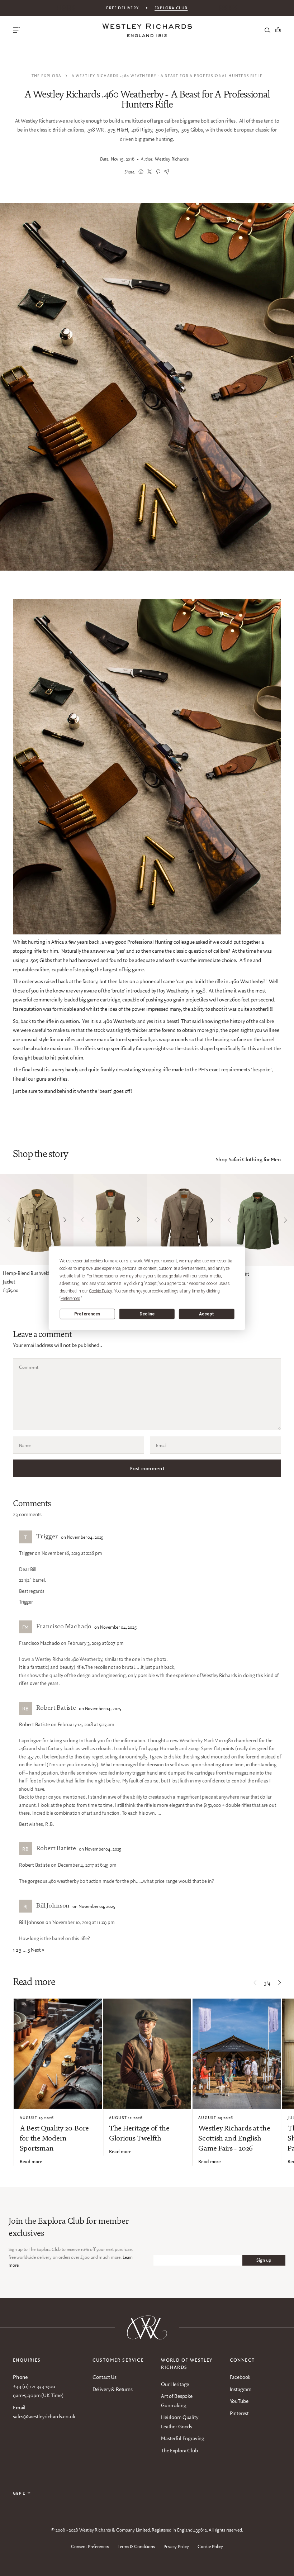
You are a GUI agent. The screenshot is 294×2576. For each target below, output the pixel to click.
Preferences (87, 1314)
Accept (207, 1314)
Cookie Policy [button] (100, 1291)
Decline (147, 1314)
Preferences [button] (70, 1298)
